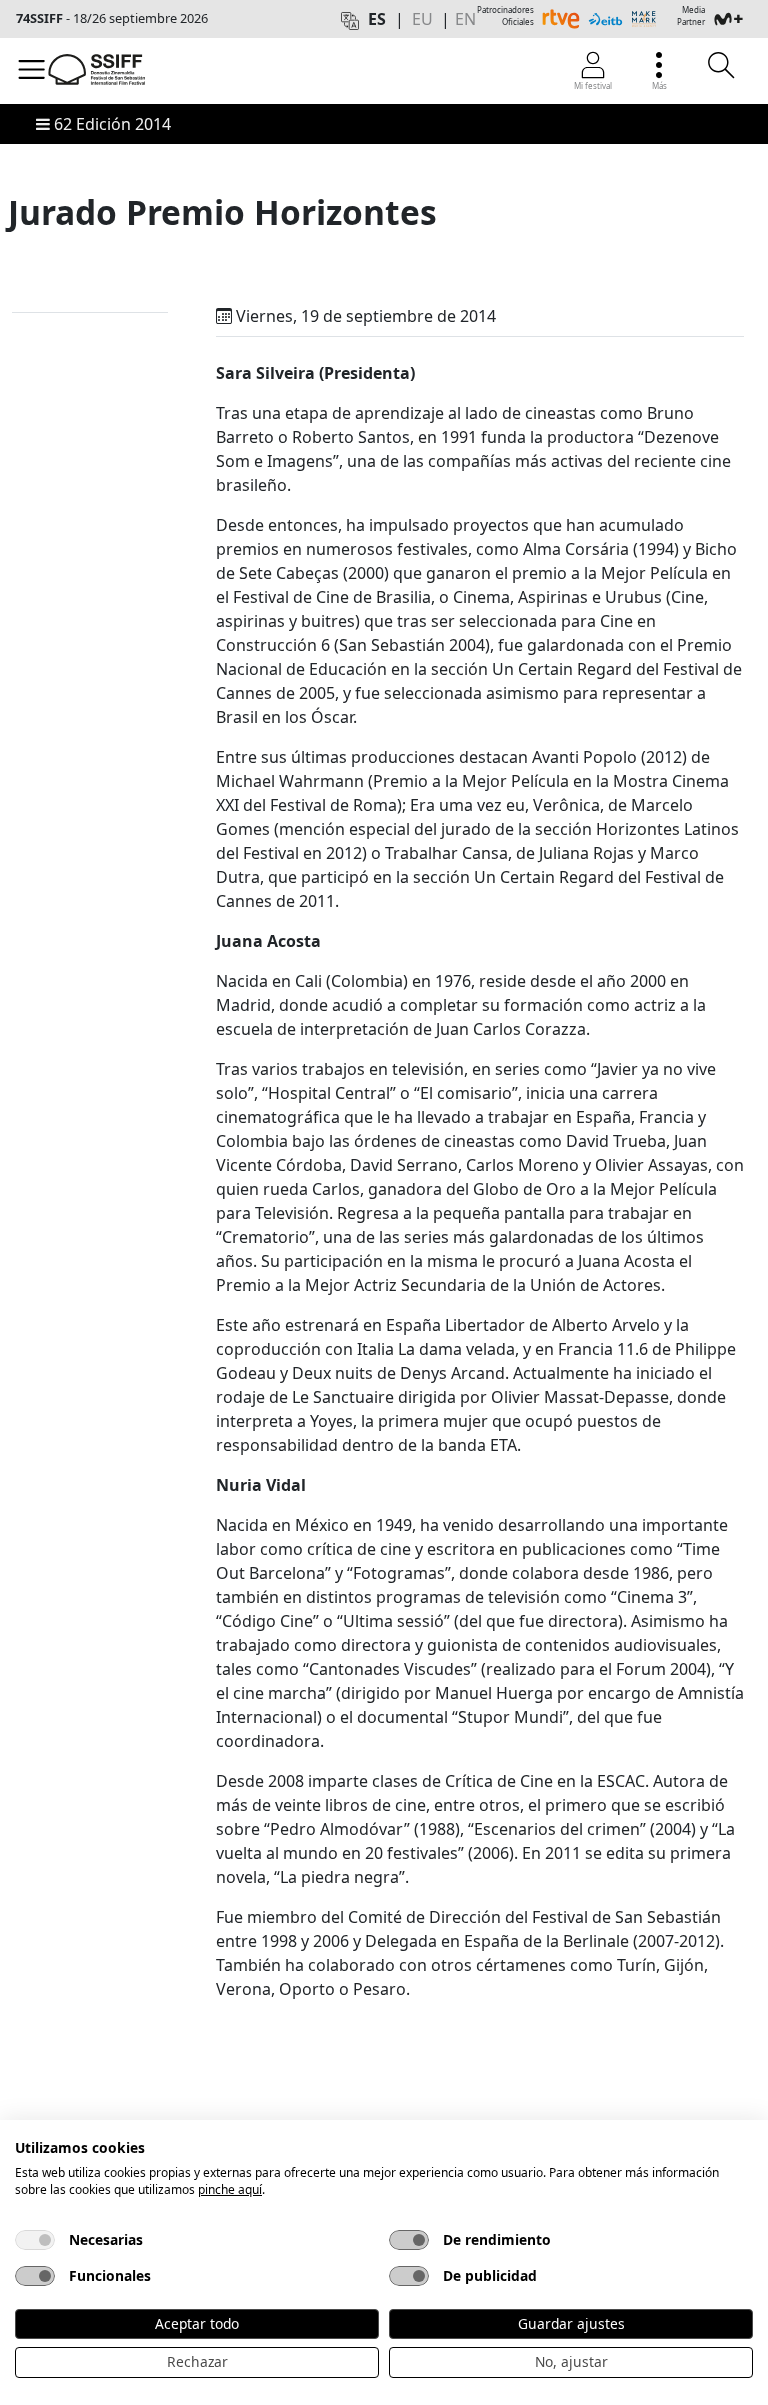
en (465, 19)
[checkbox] (35, 2240)
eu (422, 19)
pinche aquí (230, 2189)
